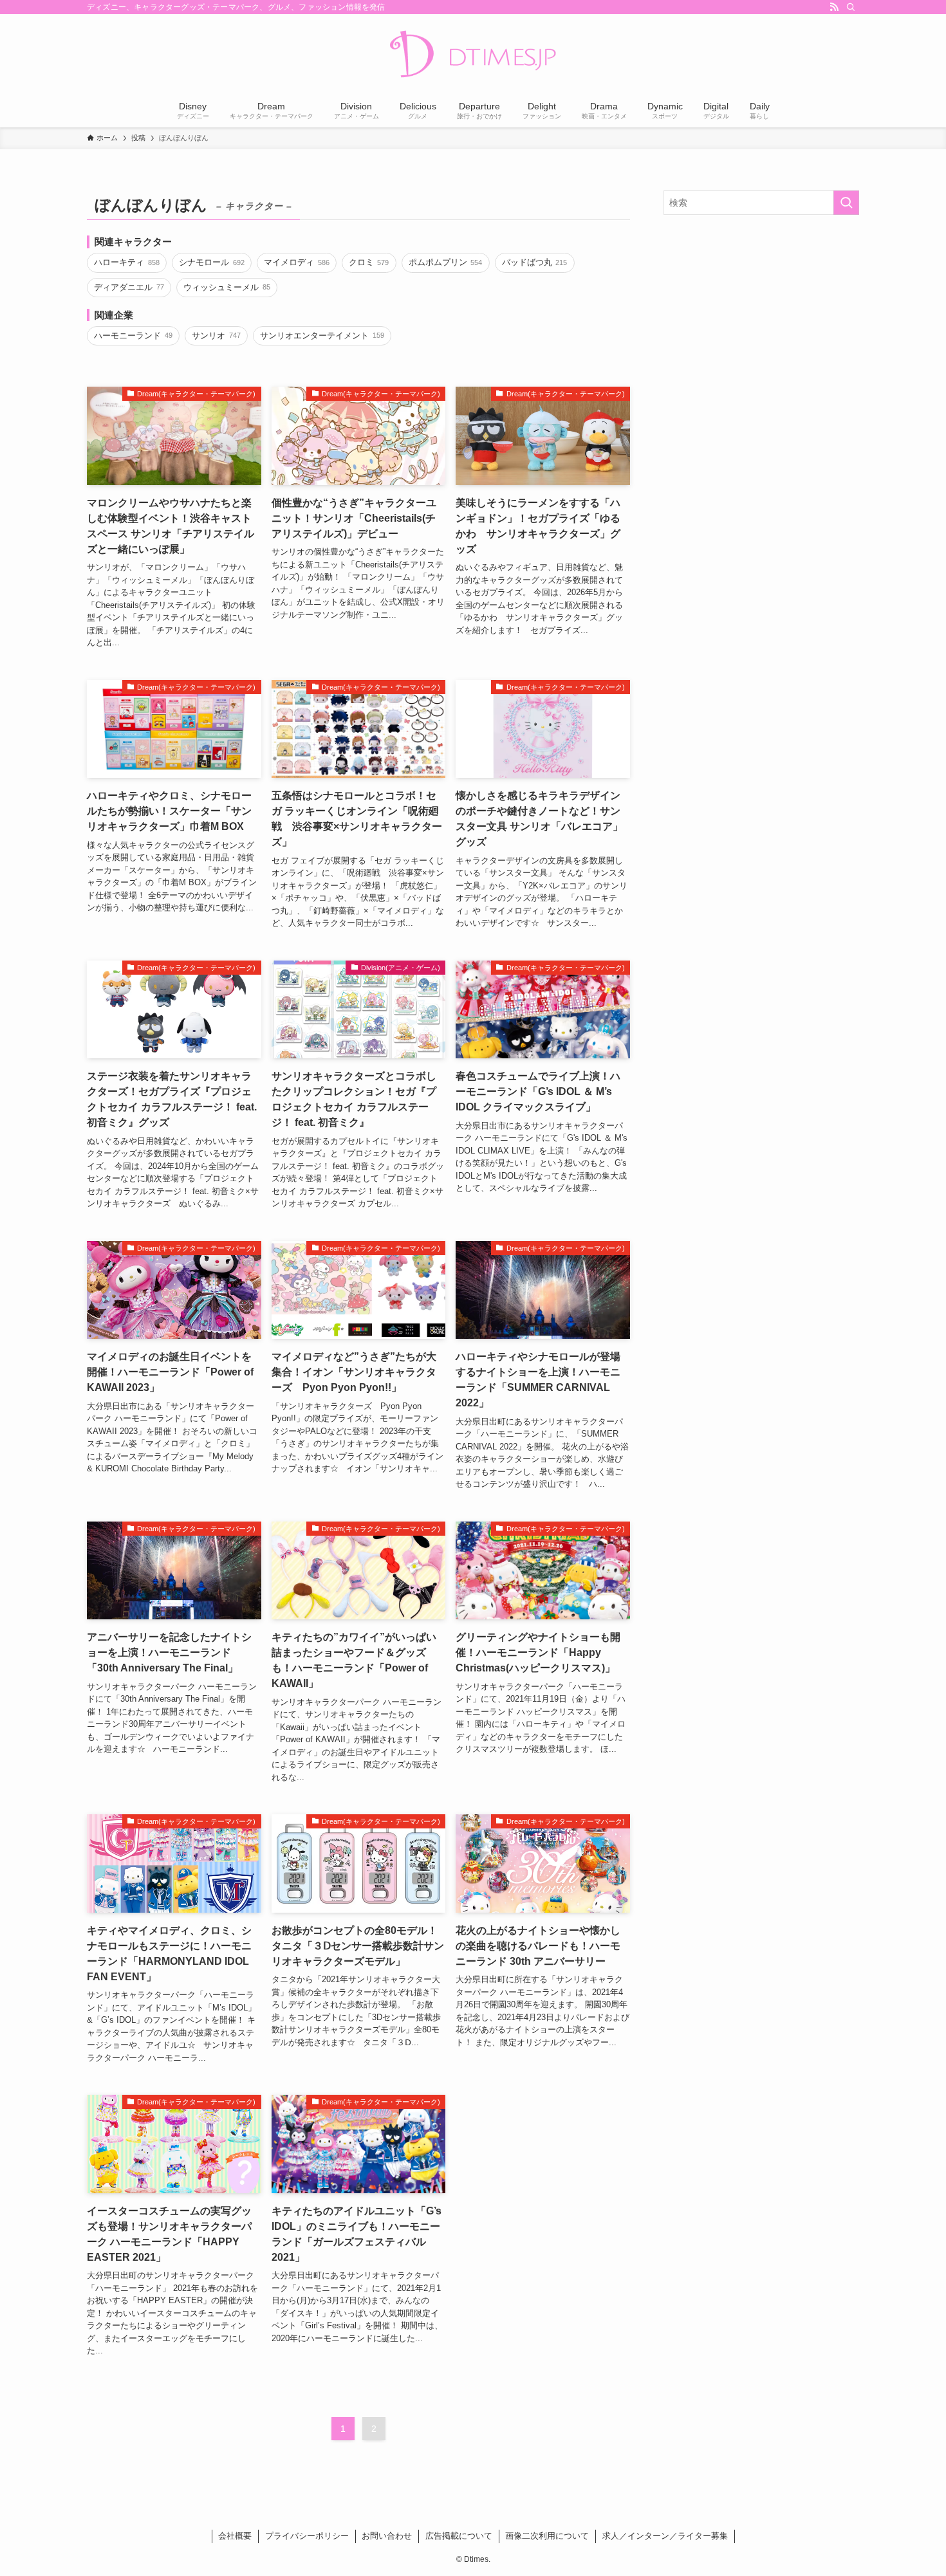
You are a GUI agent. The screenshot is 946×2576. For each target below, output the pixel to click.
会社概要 (235, 2536)
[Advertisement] (761, 318)
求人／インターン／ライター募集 (665, 2536)
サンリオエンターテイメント (322, 336)
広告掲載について (459, 2536)
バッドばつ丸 (534, 262)
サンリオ (216, 336)
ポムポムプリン (445, 262)
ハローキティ (126, 262)
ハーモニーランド (133, 336)
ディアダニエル (129, 287)
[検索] (851, 7)
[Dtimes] (473, 55)
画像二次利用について (547, 2536)
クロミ (369, 262)
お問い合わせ (387, 2536)
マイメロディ (296, 262)
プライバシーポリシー (307, 2536)
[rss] (834, 7)
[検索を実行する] (846, 203)
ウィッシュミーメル (227, 287)
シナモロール (211, 262)
